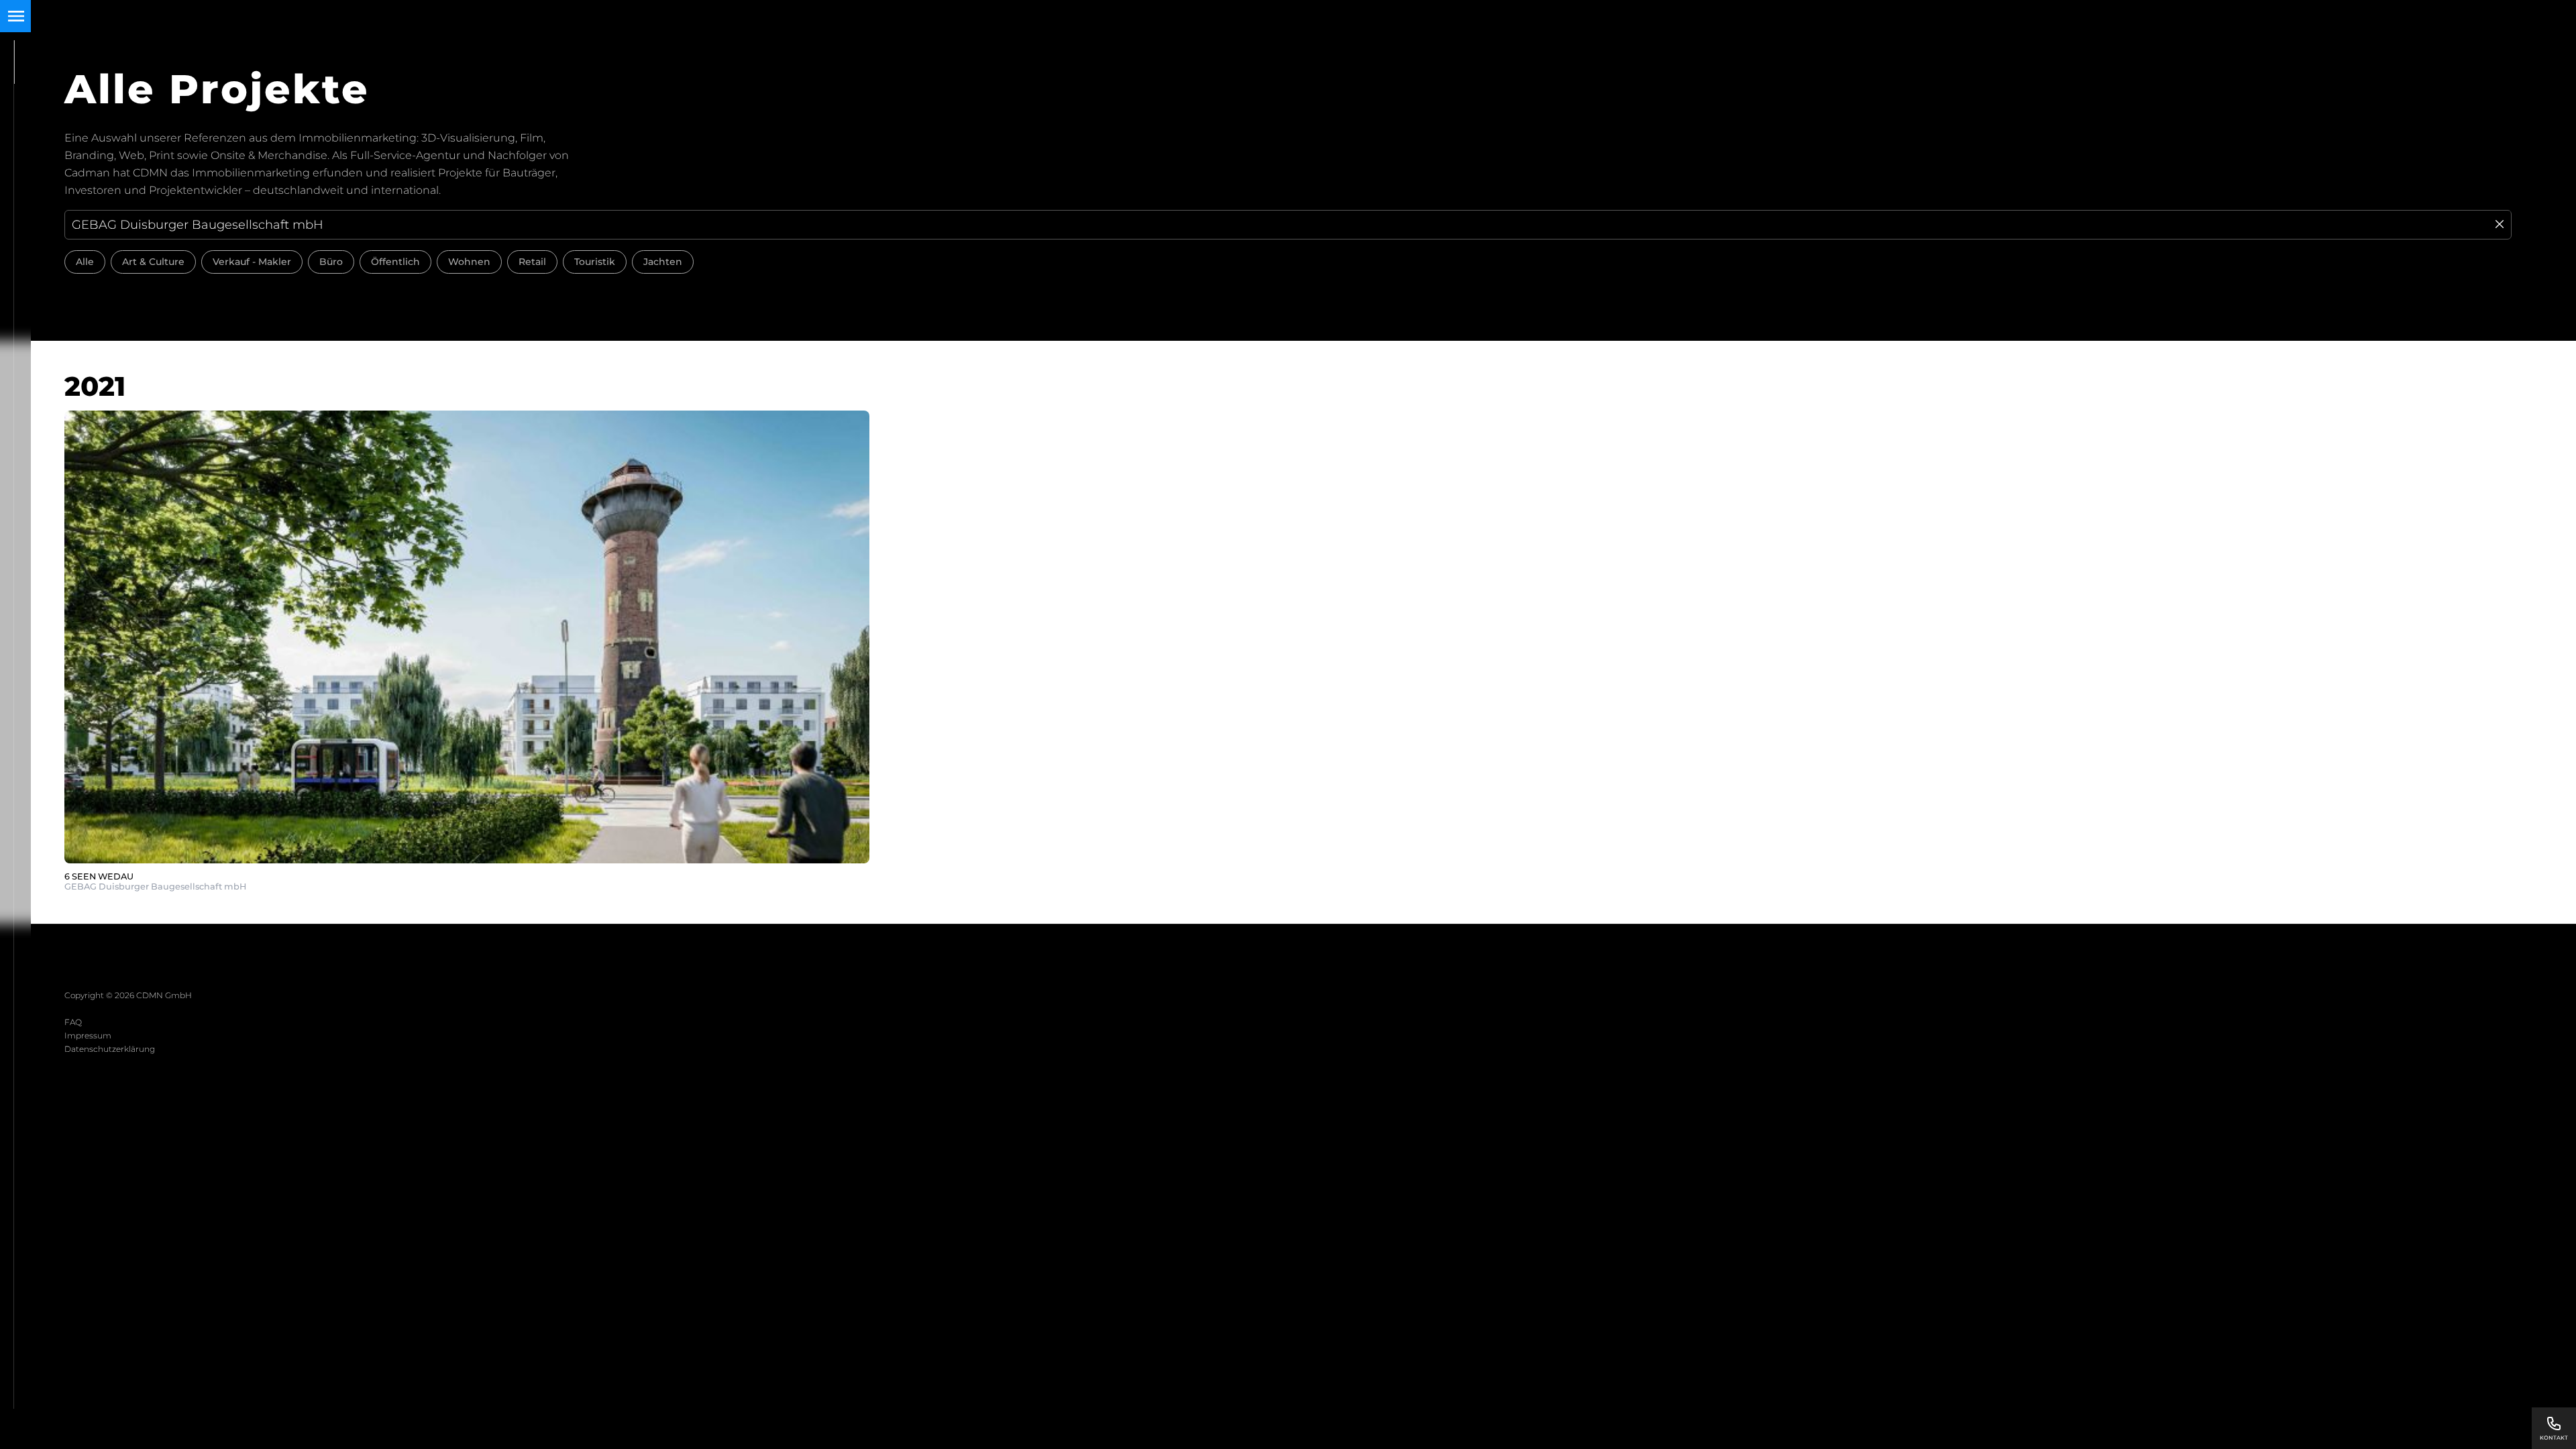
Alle (85, 262)
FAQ (73, 1022)
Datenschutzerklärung (110, 1049)
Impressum (88, 1035)
